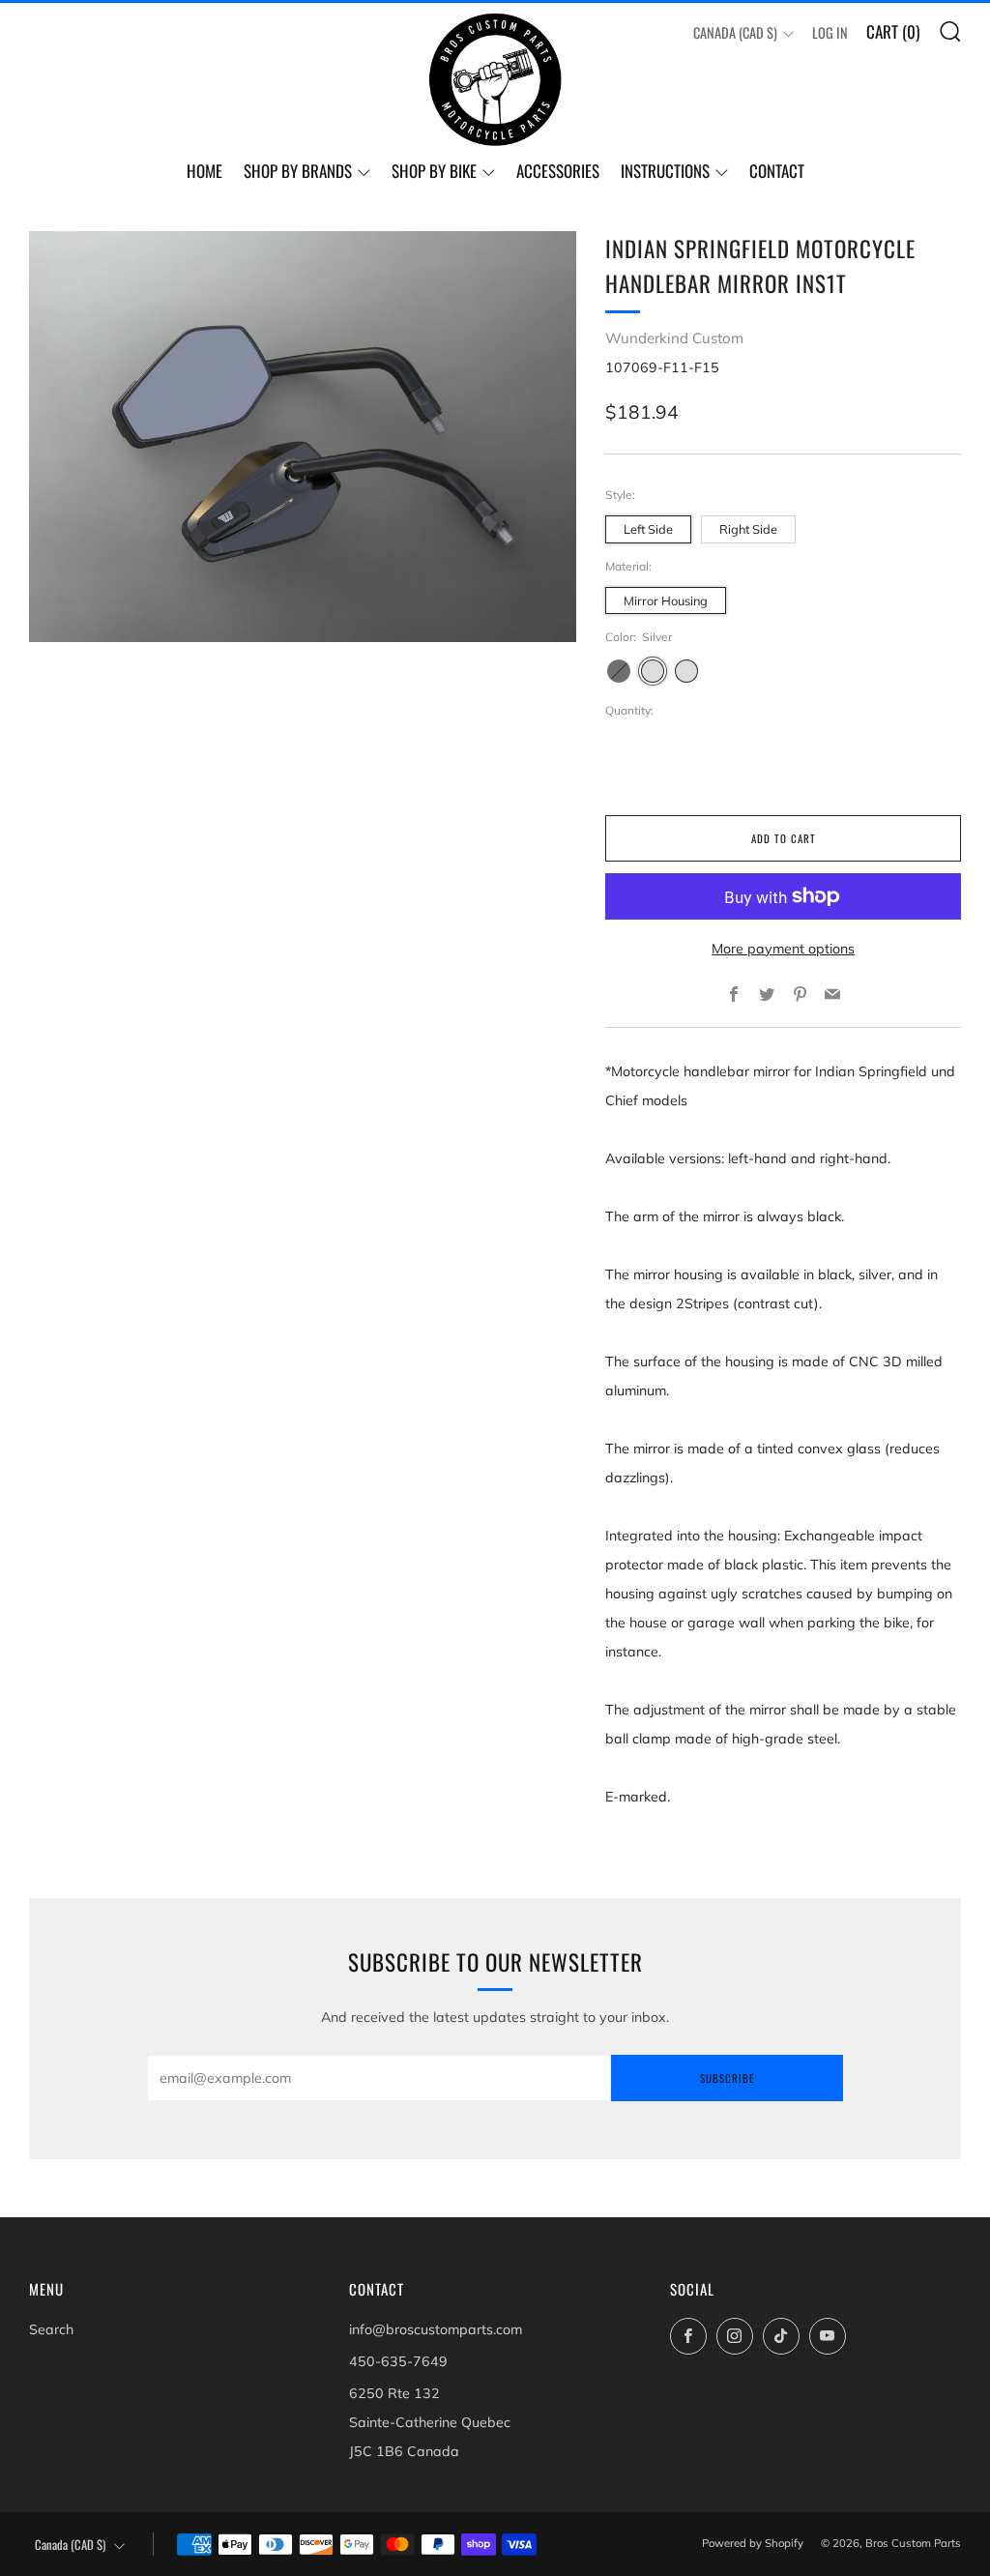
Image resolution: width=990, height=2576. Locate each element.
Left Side (648, 529)
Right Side (748, 529)
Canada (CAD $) (735, 32)
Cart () (893, 31)
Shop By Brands (298, 171)
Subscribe (727, 2078)
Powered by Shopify (753, 2543)
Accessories (558, 171)
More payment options (783, 949)
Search (51, 2329)
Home (204, 171)
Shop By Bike (434, 171)
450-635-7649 (398, 2361)
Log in (830, 32)
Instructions (665, 171)
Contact (777, 171)
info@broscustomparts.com (436, 2329)
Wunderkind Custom (674, 338)
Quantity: (629, 711)
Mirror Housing (666, 600)
